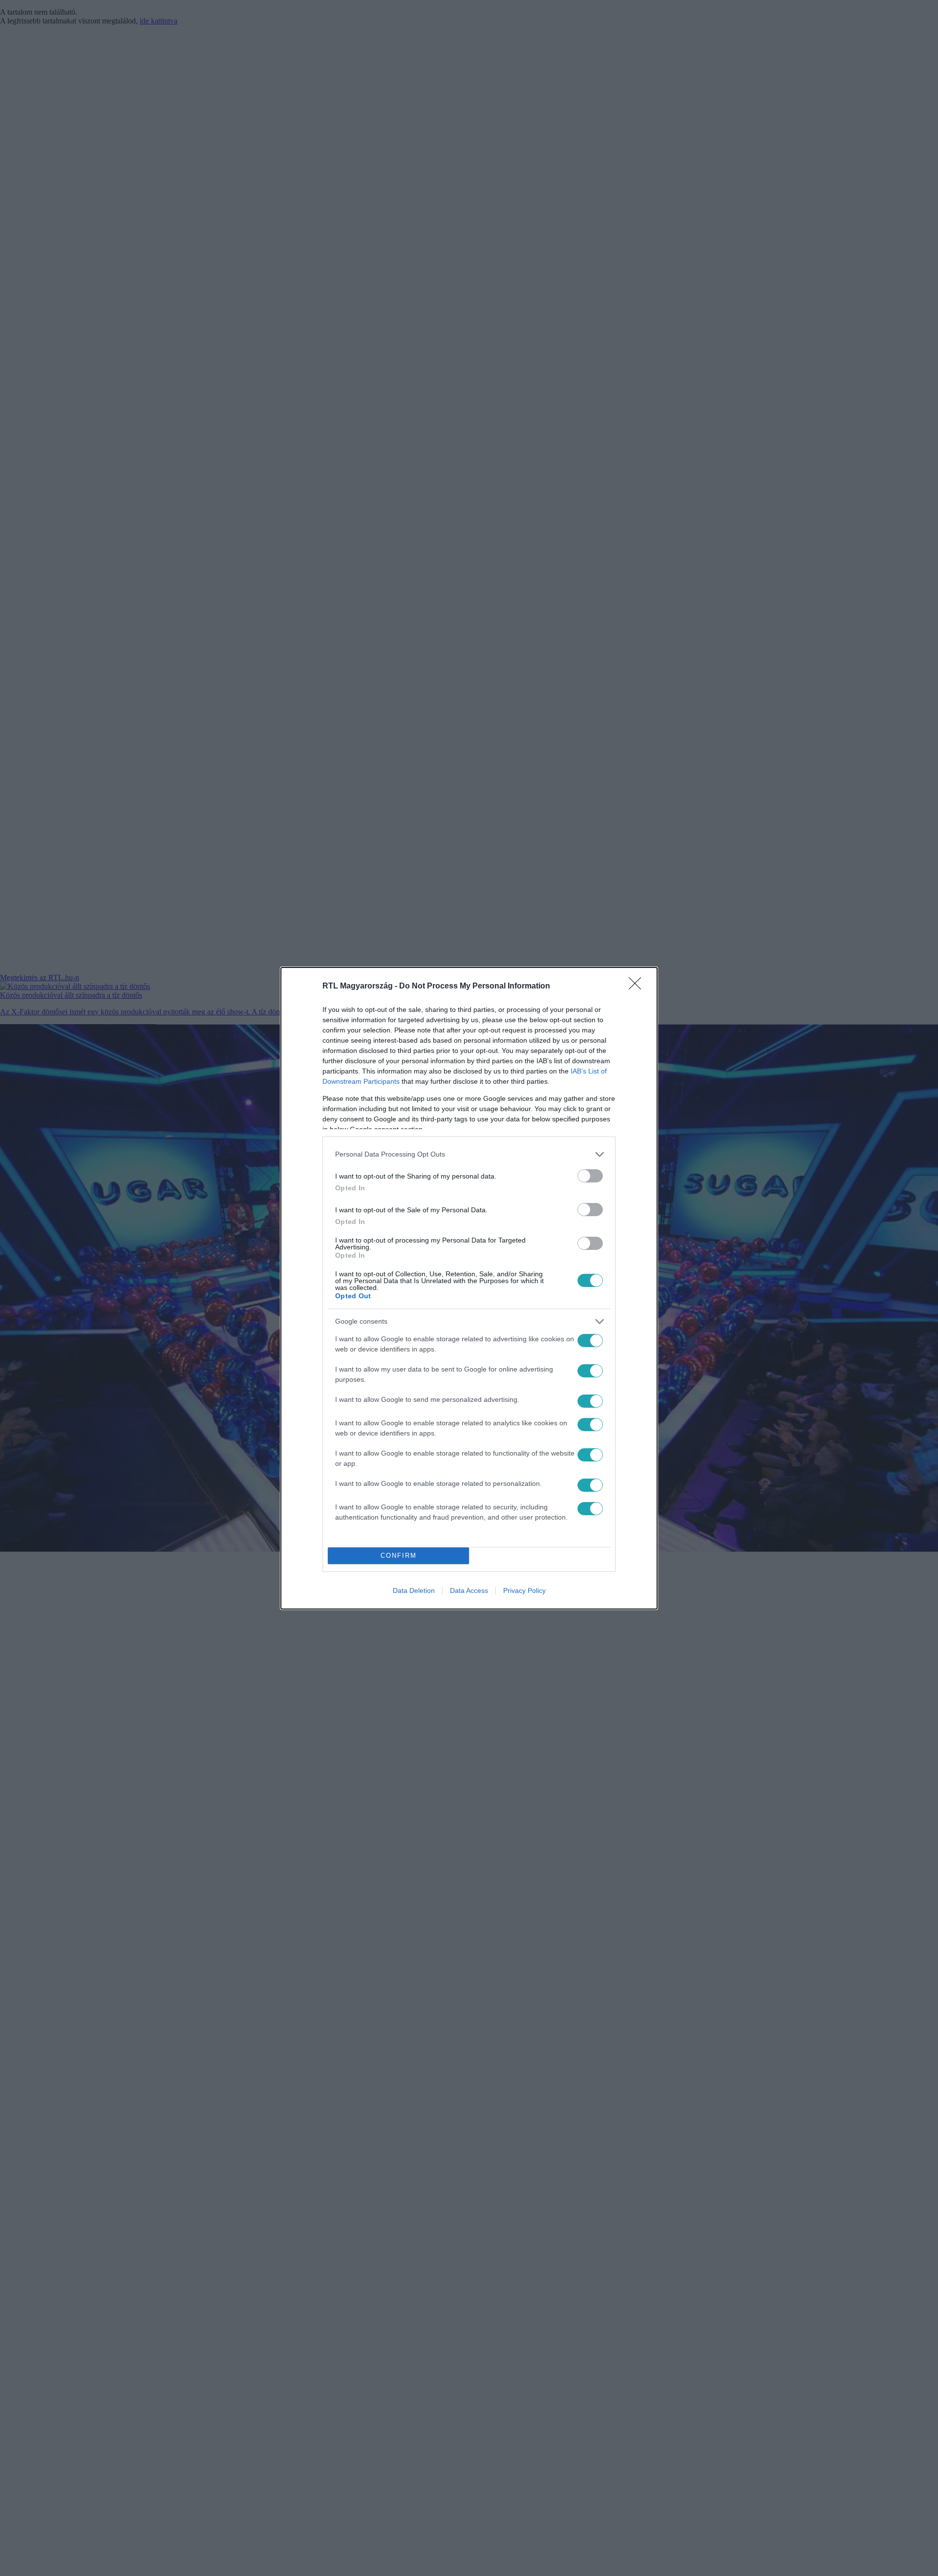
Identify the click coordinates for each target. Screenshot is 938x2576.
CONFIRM (399, 1556)
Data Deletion (414, 1590)
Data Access (469, 1590)
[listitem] (469, 1154)
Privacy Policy (524, 1590)
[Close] (638, 987)
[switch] (590, 1176)
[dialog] (469, 1288)
